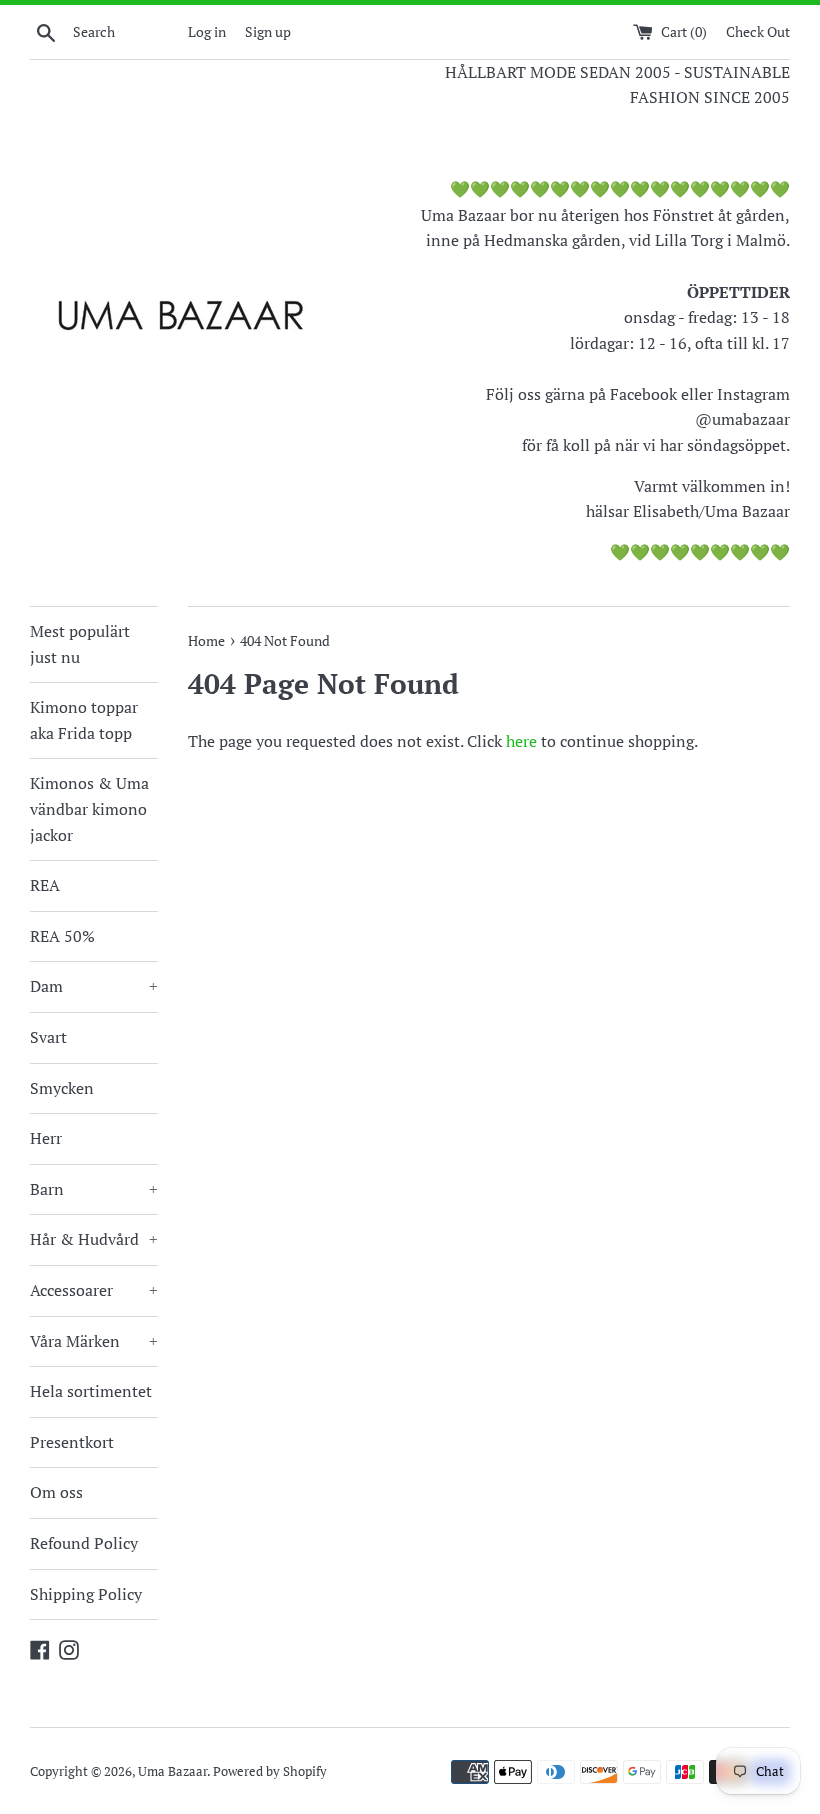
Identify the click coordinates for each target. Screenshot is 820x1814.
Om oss (56, 1492)
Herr (46, 1138)
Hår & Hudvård (94, 1239)
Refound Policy (84, 1543)
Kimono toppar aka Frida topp (84, 720)
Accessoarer (94, 1290)
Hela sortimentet (91, 1391)
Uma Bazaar (172, 1771)
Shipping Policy (86, 1594)
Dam (94, 986)
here (521, 741)
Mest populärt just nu (80, 644)
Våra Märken (94, 1341)
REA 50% (62, 936)
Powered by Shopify (270, 1771)
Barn (94, 1189)
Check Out (758, 31)
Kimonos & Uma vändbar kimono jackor (89, 808)
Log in (207, 31)
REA (45, 885)
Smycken (62, 1088)
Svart (48, 1037)
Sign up (268, 31)
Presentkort (72, 1442)
